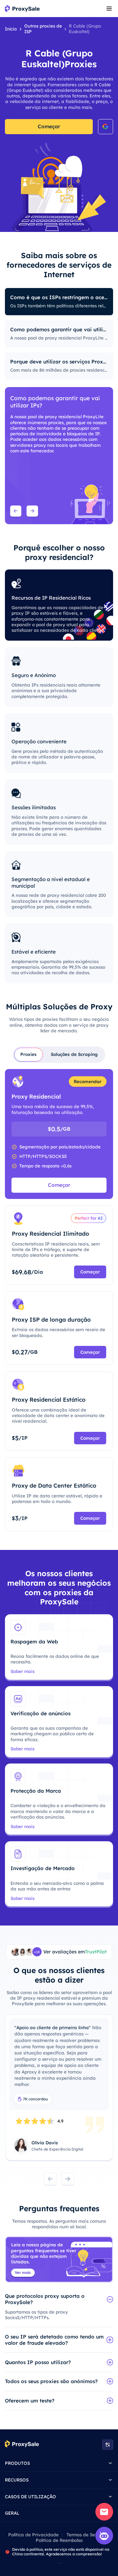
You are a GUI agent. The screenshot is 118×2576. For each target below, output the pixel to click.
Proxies (29, 1054)
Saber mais (22, 1671)
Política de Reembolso (59, 2540)
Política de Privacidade (33, 2535)
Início (11, 29)
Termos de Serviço (86, 2535)
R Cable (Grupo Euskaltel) (85, 29)
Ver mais (23, 2272)
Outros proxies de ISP (43, 29)
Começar (49, 126)
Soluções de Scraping (74, 1054)
